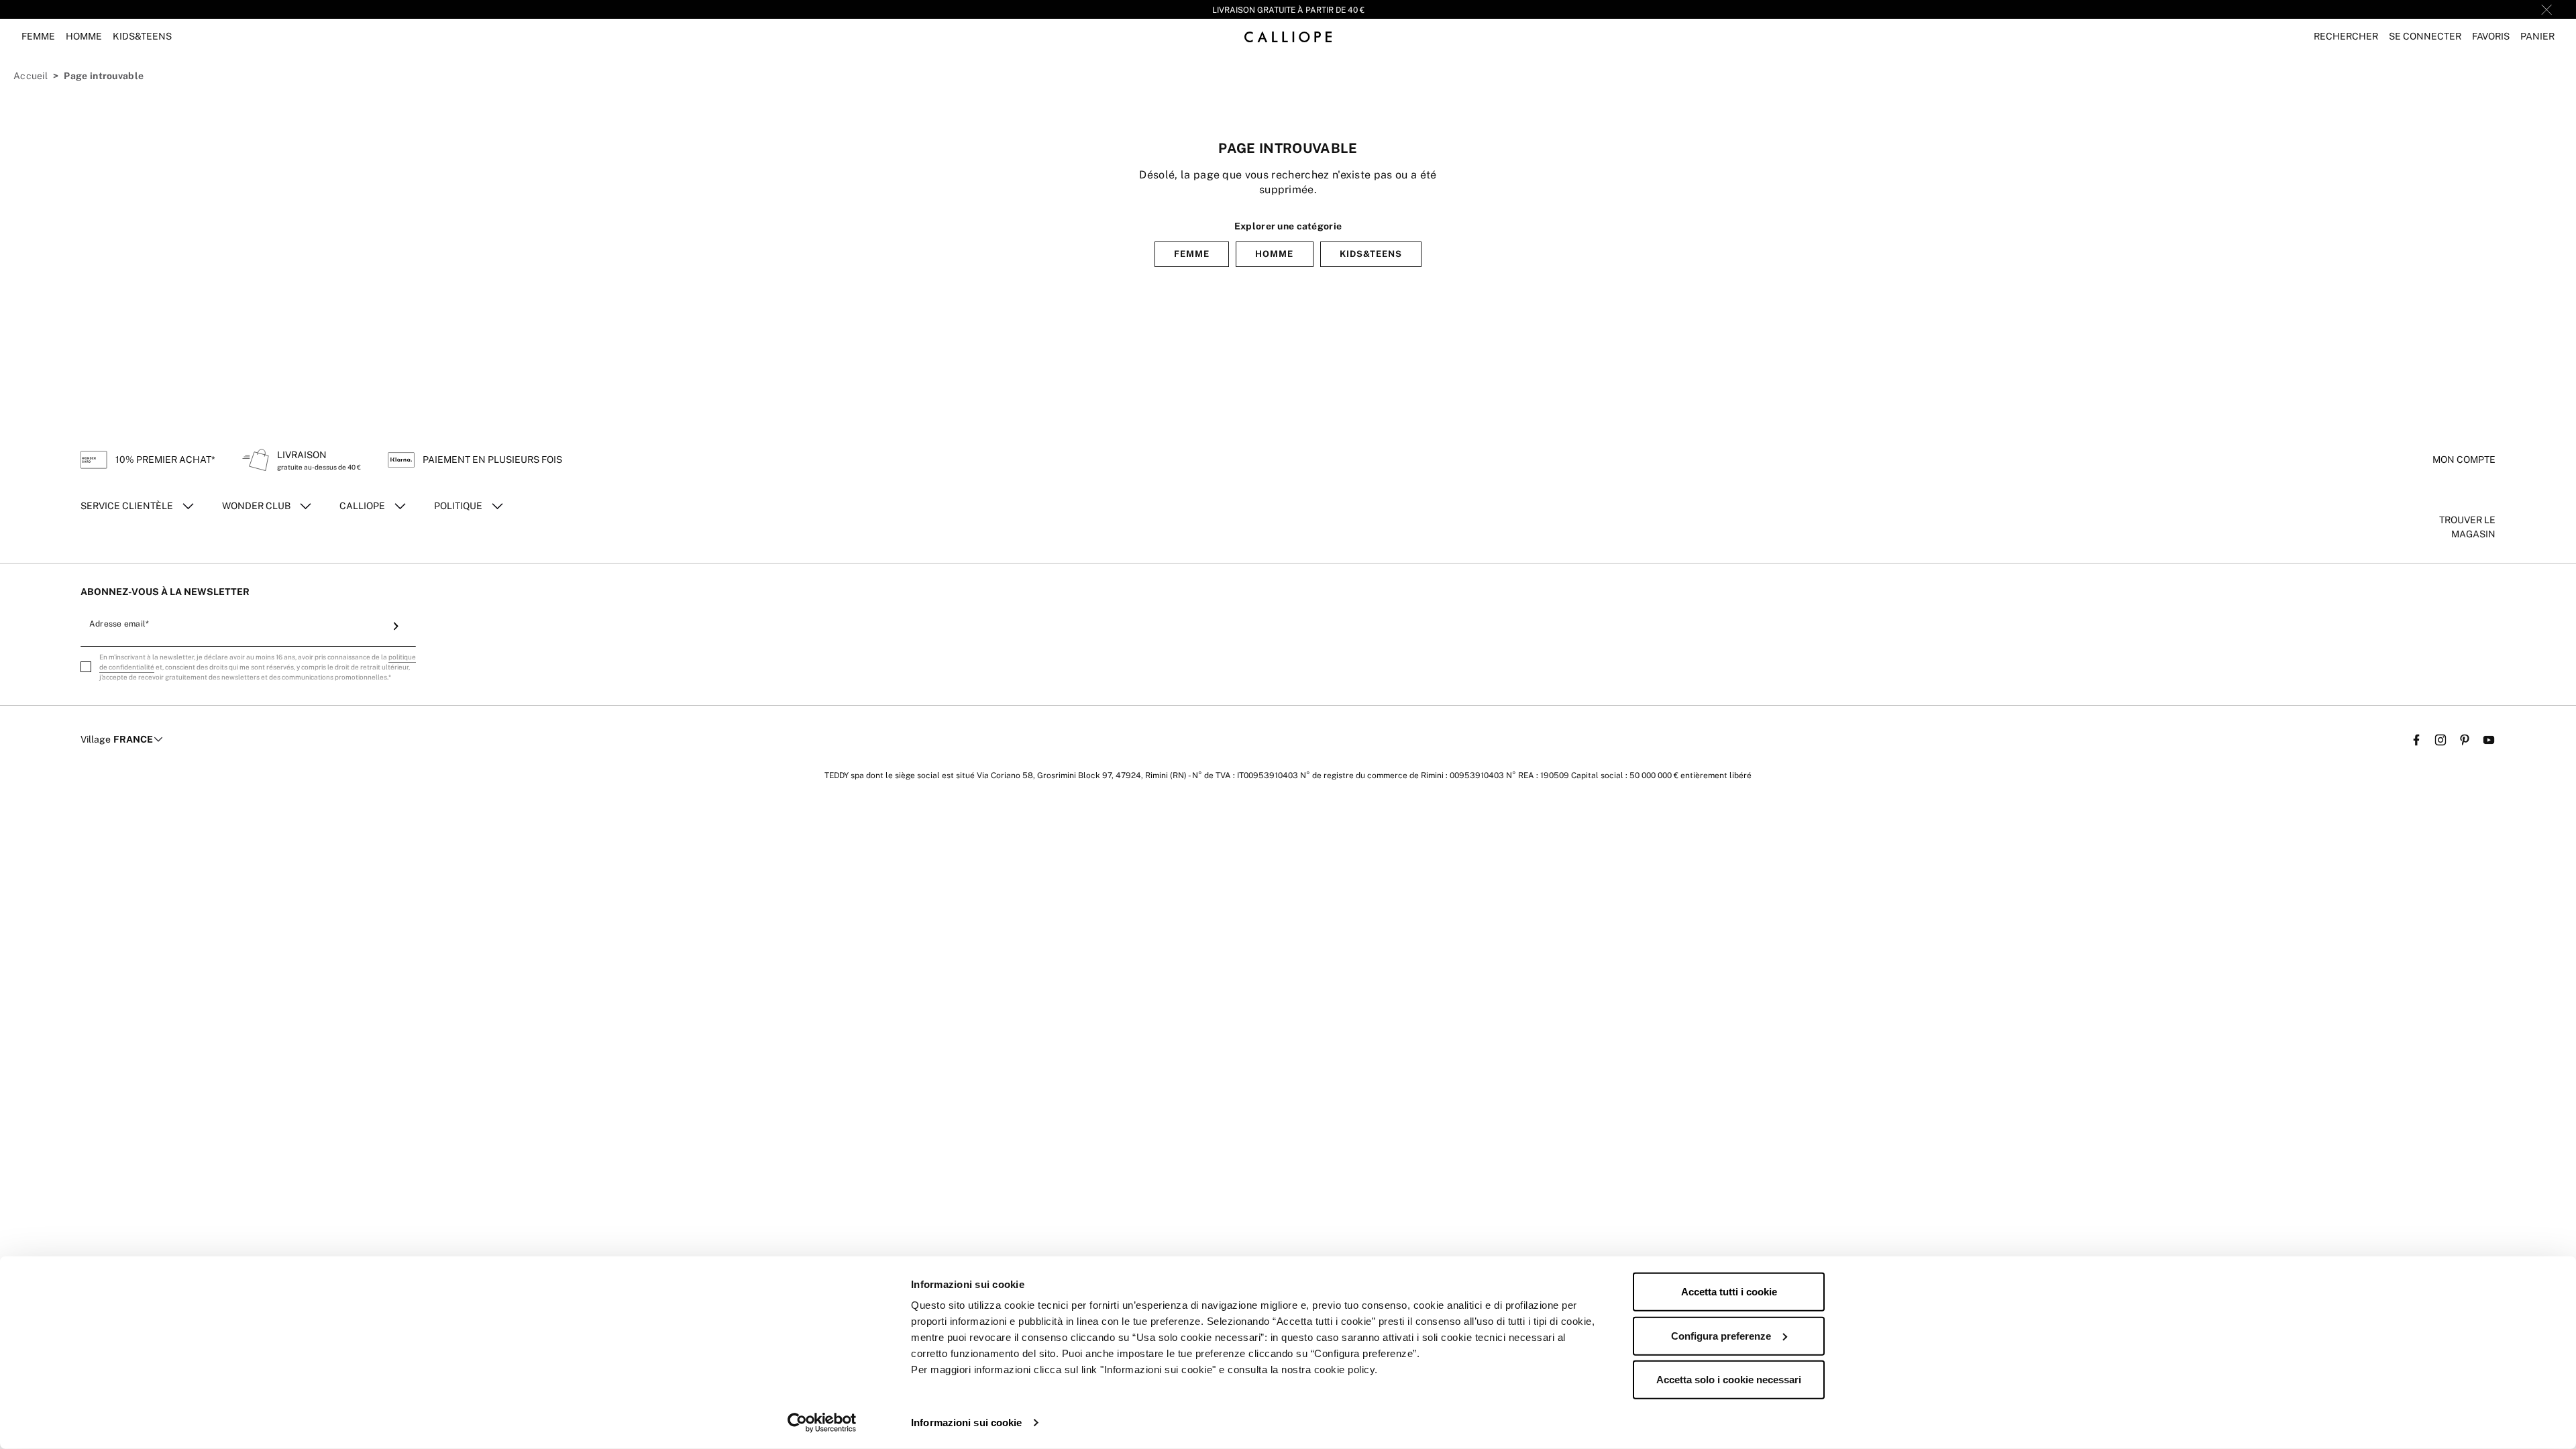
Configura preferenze (1721, 1335)
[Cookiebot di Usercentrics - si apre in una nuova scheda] (822, 1423)
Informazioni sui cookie (966, 1423)
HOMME (1274, 254)
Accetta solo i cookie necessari (1729, 1380)
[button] (2346, 37)
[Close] (2546, 9)
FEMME (1192, 254)
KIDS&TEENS (1371, 254)
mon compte (2464, 460)
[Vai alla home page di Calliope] (1288, 37)
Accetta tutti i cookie (1729, 1292)
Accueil (31, 76)
